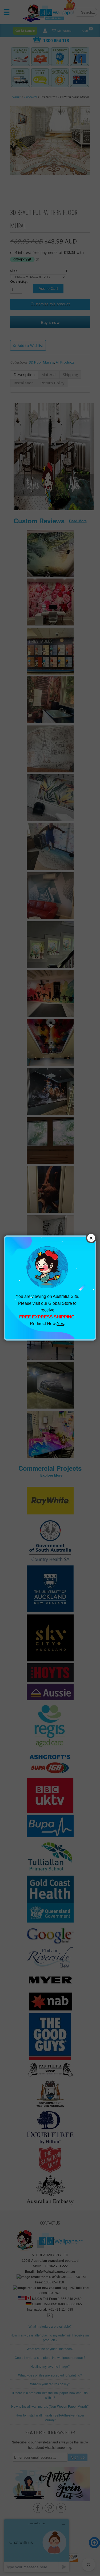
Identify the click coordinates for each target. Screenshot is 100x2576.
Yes (60, 1324)
